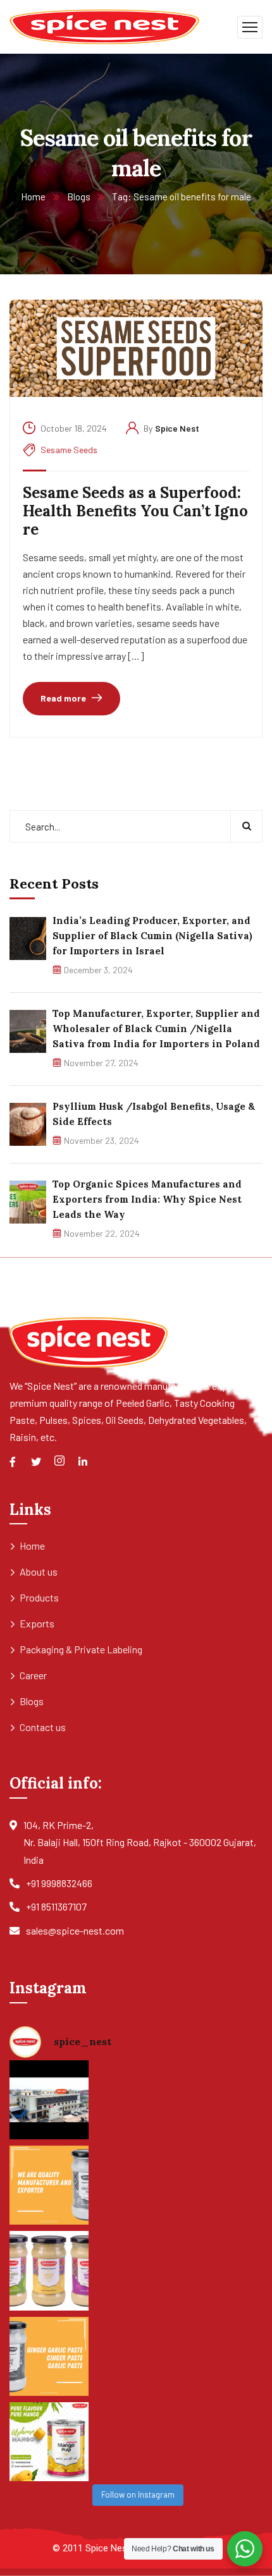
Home (33, 197)
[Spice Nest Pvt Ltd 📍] (49, 2100)
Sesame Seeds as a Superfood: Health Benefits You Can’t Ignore (135, 511)
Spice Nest (177, 428)
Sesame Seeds (69, 450)
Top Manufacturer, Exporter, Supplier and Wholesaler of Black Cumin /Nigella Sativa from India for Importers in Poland (156, 1029)
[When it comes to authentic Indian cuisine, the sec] (49, 2185)
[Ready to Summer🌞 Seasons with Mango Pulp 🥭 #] (49, 2442)
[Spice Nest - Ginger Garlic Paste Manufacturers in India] (104, 26)
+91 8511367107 (56, 1906)
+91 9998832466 (59, 1883)
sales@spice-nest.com (75, 1930)
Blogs (79, 197)
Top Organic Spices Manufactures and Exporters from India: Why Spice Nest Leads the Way (147, 1199)
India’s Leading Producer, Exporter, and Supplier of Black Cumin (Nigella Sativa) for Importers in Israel (152, 936)
